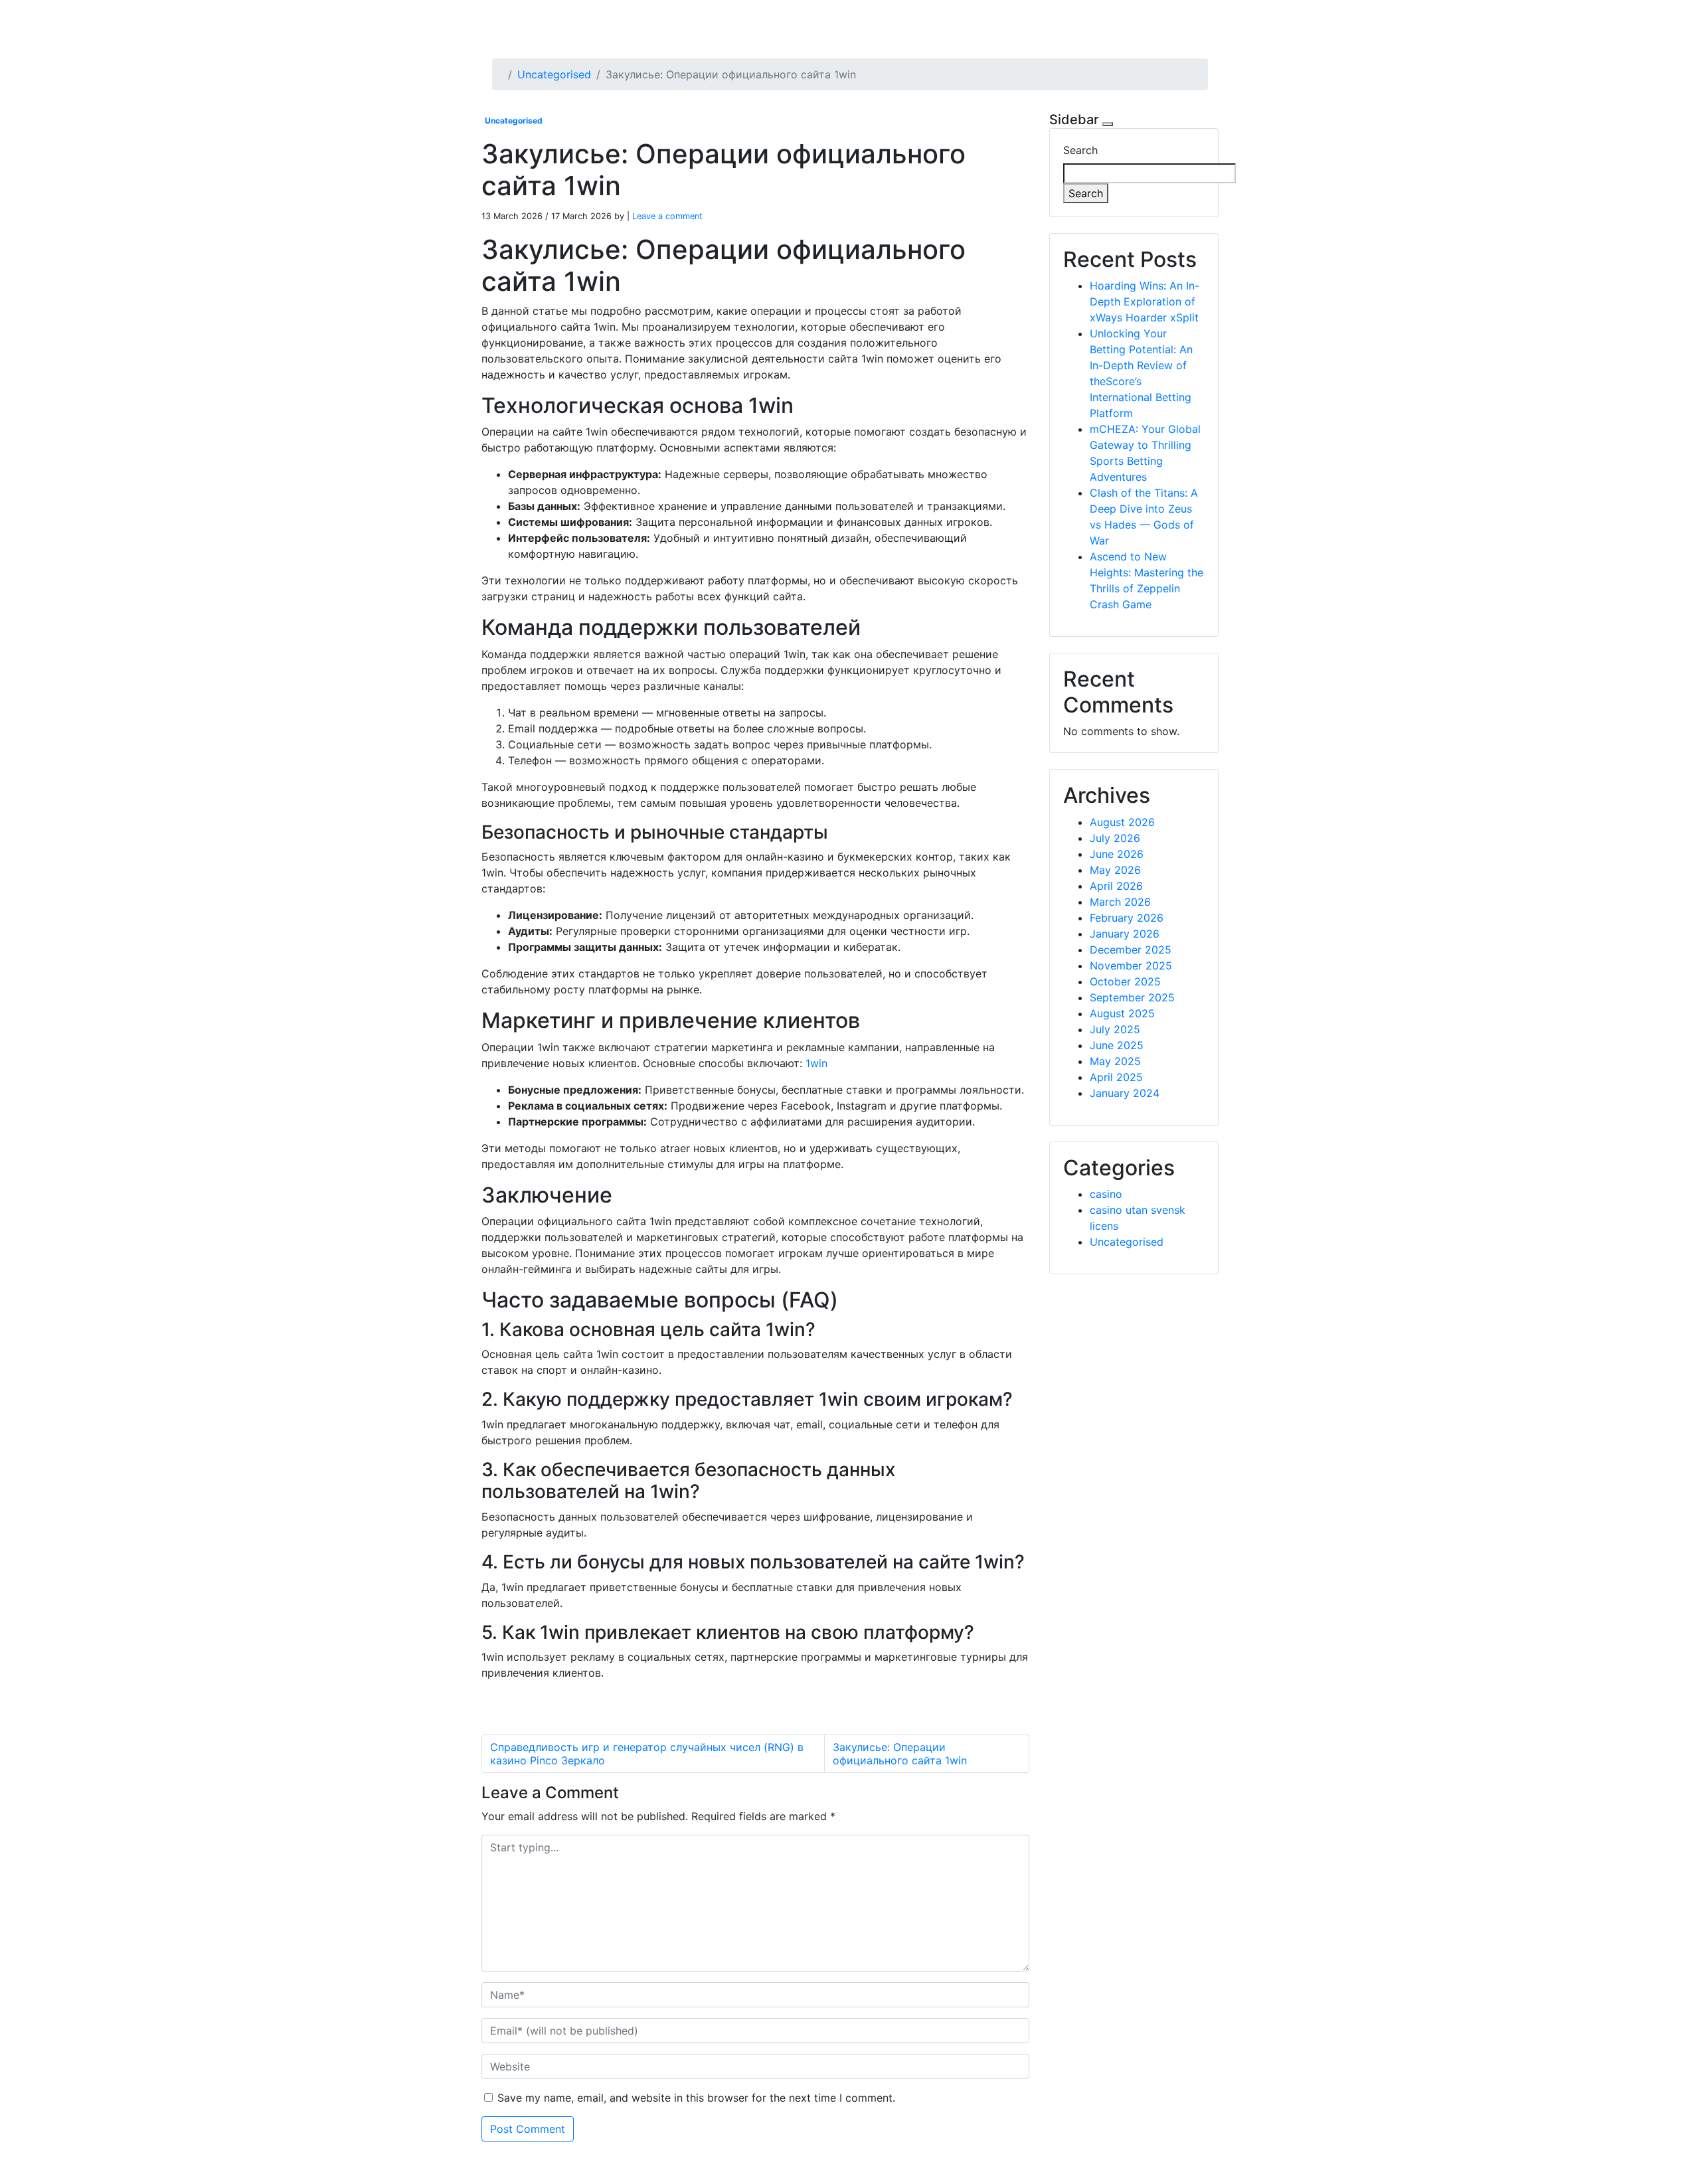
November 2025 (1131, 966)
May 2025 (1115, 1061)
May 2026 (1115, 870)
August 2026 (1122, 822)
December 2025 (1131, 950)
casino (1106, 1194)
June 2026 (1117, 854)
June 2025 (1117, 1045)
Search (1080, 150)
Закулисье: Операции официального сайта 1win (900, 1754)
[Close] (1108, 124)
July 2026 (1115, 838)
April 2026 (1116, 886)
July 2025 (1115, 1029)
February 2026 (1127, 918)
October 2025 (1125, 981)
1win (816, 1063)
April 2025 (1116, 1077)
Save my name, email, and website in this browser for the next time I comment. (696, 2098)
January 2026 (1125, 934)
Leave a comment (667, 216)
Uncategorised (554, 74)
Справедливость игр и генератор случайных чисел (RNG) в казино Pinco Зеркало (647, 1754)
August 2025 (1122, 1013)
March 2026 (1120, 902)
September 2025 (1132, 997)
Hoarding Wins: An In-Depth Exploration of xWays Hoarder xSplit (1145, 301)
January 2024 (1125, 1093)
